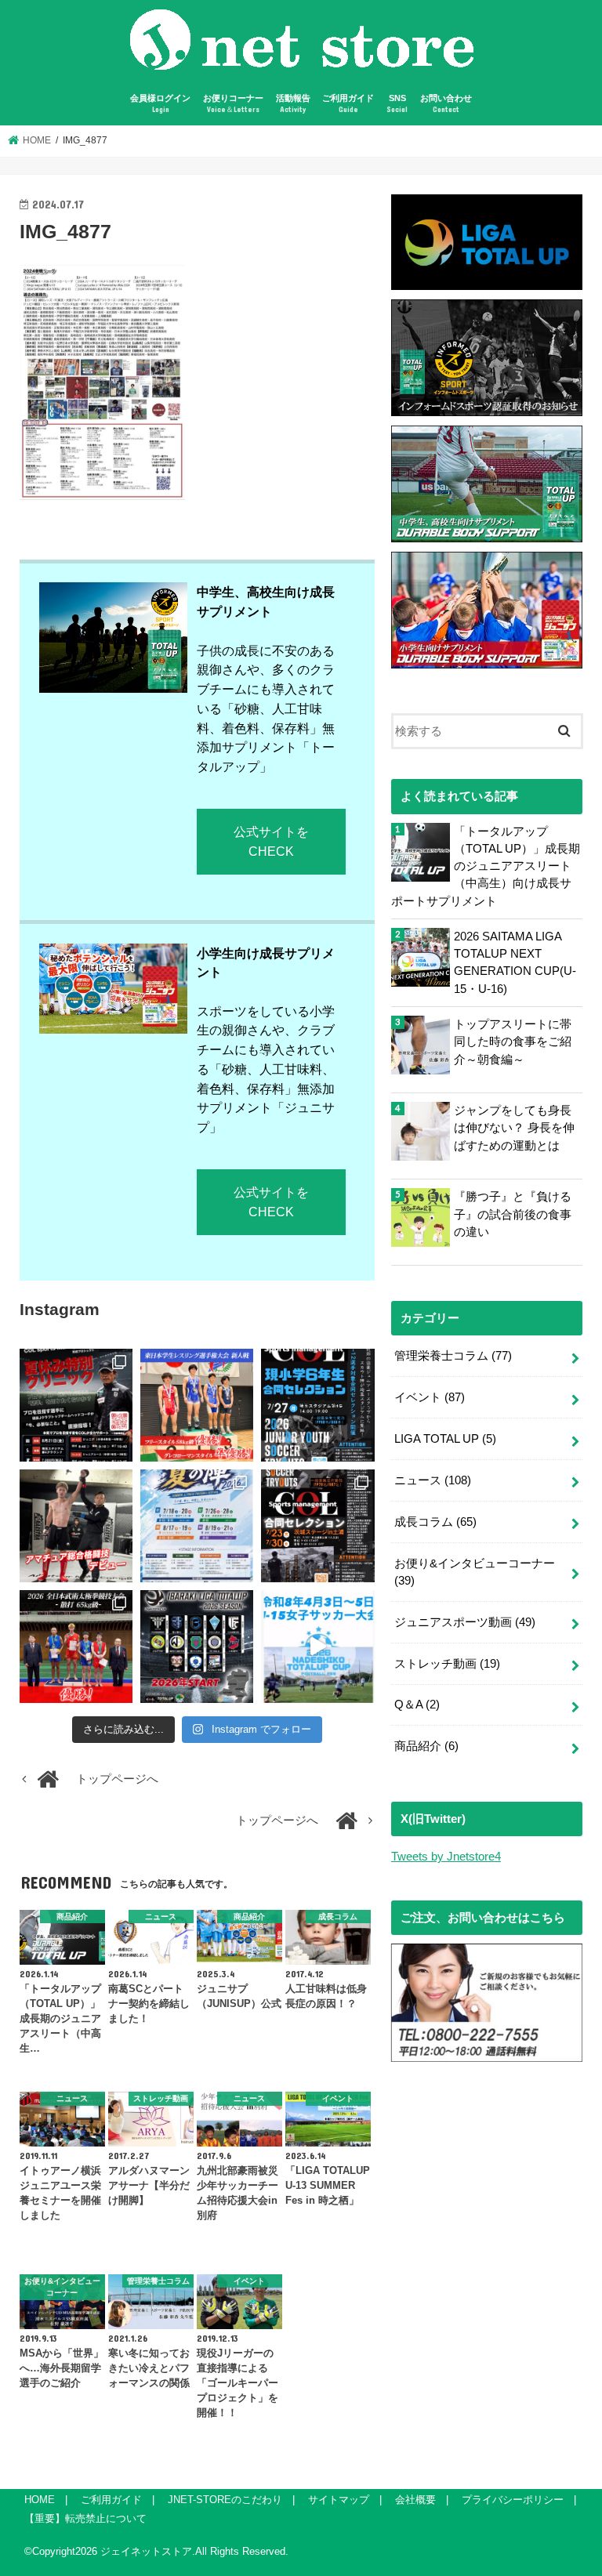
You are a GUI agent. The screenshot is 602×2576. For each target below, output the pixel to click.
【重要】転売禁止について (85, 2518)
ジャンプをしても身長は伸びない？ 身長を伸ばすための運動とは (514, 1128)
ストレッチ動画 (447, 1664)
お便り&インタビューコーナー (475, 1572)
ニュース (433, 1480)
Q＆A (417, 1705)
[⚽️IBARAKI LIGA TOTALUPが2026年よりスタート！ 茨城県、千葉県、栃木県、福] (197, 1647)
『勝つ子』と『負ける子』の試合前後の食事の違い (513, 1214)
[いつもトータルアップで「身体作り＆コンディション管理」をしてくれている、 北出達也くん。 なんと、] (76, 1526)
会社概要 (415, 2500)
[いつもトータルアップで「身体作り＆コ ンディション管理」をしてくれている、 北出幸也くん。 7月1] (197, 1405)
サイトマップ (339, 2500)
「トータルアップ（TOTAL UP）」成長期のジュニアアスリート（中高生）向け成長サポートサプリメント (486, 866)
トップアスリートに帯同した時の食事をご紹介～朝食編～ (513, 1042)
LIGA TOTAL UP (445, 1439)
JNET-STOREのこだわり (225, 2500)
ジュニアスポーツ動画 (465, 1622)
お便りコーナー (233, 104)
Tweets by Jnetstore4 (446, 1857)
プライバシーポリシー (513, 2500)
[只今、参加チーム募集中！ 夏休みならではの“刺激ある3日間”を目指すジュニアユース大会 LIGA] (197, 1526)
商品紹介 (426, 1746)
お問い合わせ (446, 104)
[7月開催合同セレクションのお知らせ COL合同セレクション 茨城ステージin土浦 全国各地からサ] (317, 1526)
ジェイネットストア (146, 2551)
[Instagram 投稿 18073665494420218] (317, 1647)
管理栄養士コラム (453, 1356)
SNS (397, 104)
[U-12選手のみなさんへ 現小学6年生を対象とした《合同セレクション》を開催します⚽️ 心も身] (317, 1405)
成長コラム (435, 1522)
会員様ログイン (160, 104)
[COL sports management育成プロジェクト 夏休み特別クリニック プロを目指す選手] (76, 1405)
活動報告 (293, 104)
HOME (40, 2500)
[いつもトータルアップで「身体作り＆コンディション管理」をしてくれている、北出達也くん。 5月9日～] (76, 1647)
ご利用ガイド (348, 104)
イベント (430, 1397)
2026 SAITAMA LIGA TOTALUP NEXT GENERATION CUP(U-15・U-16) (515, 963)
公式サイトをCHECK (271, 841)
